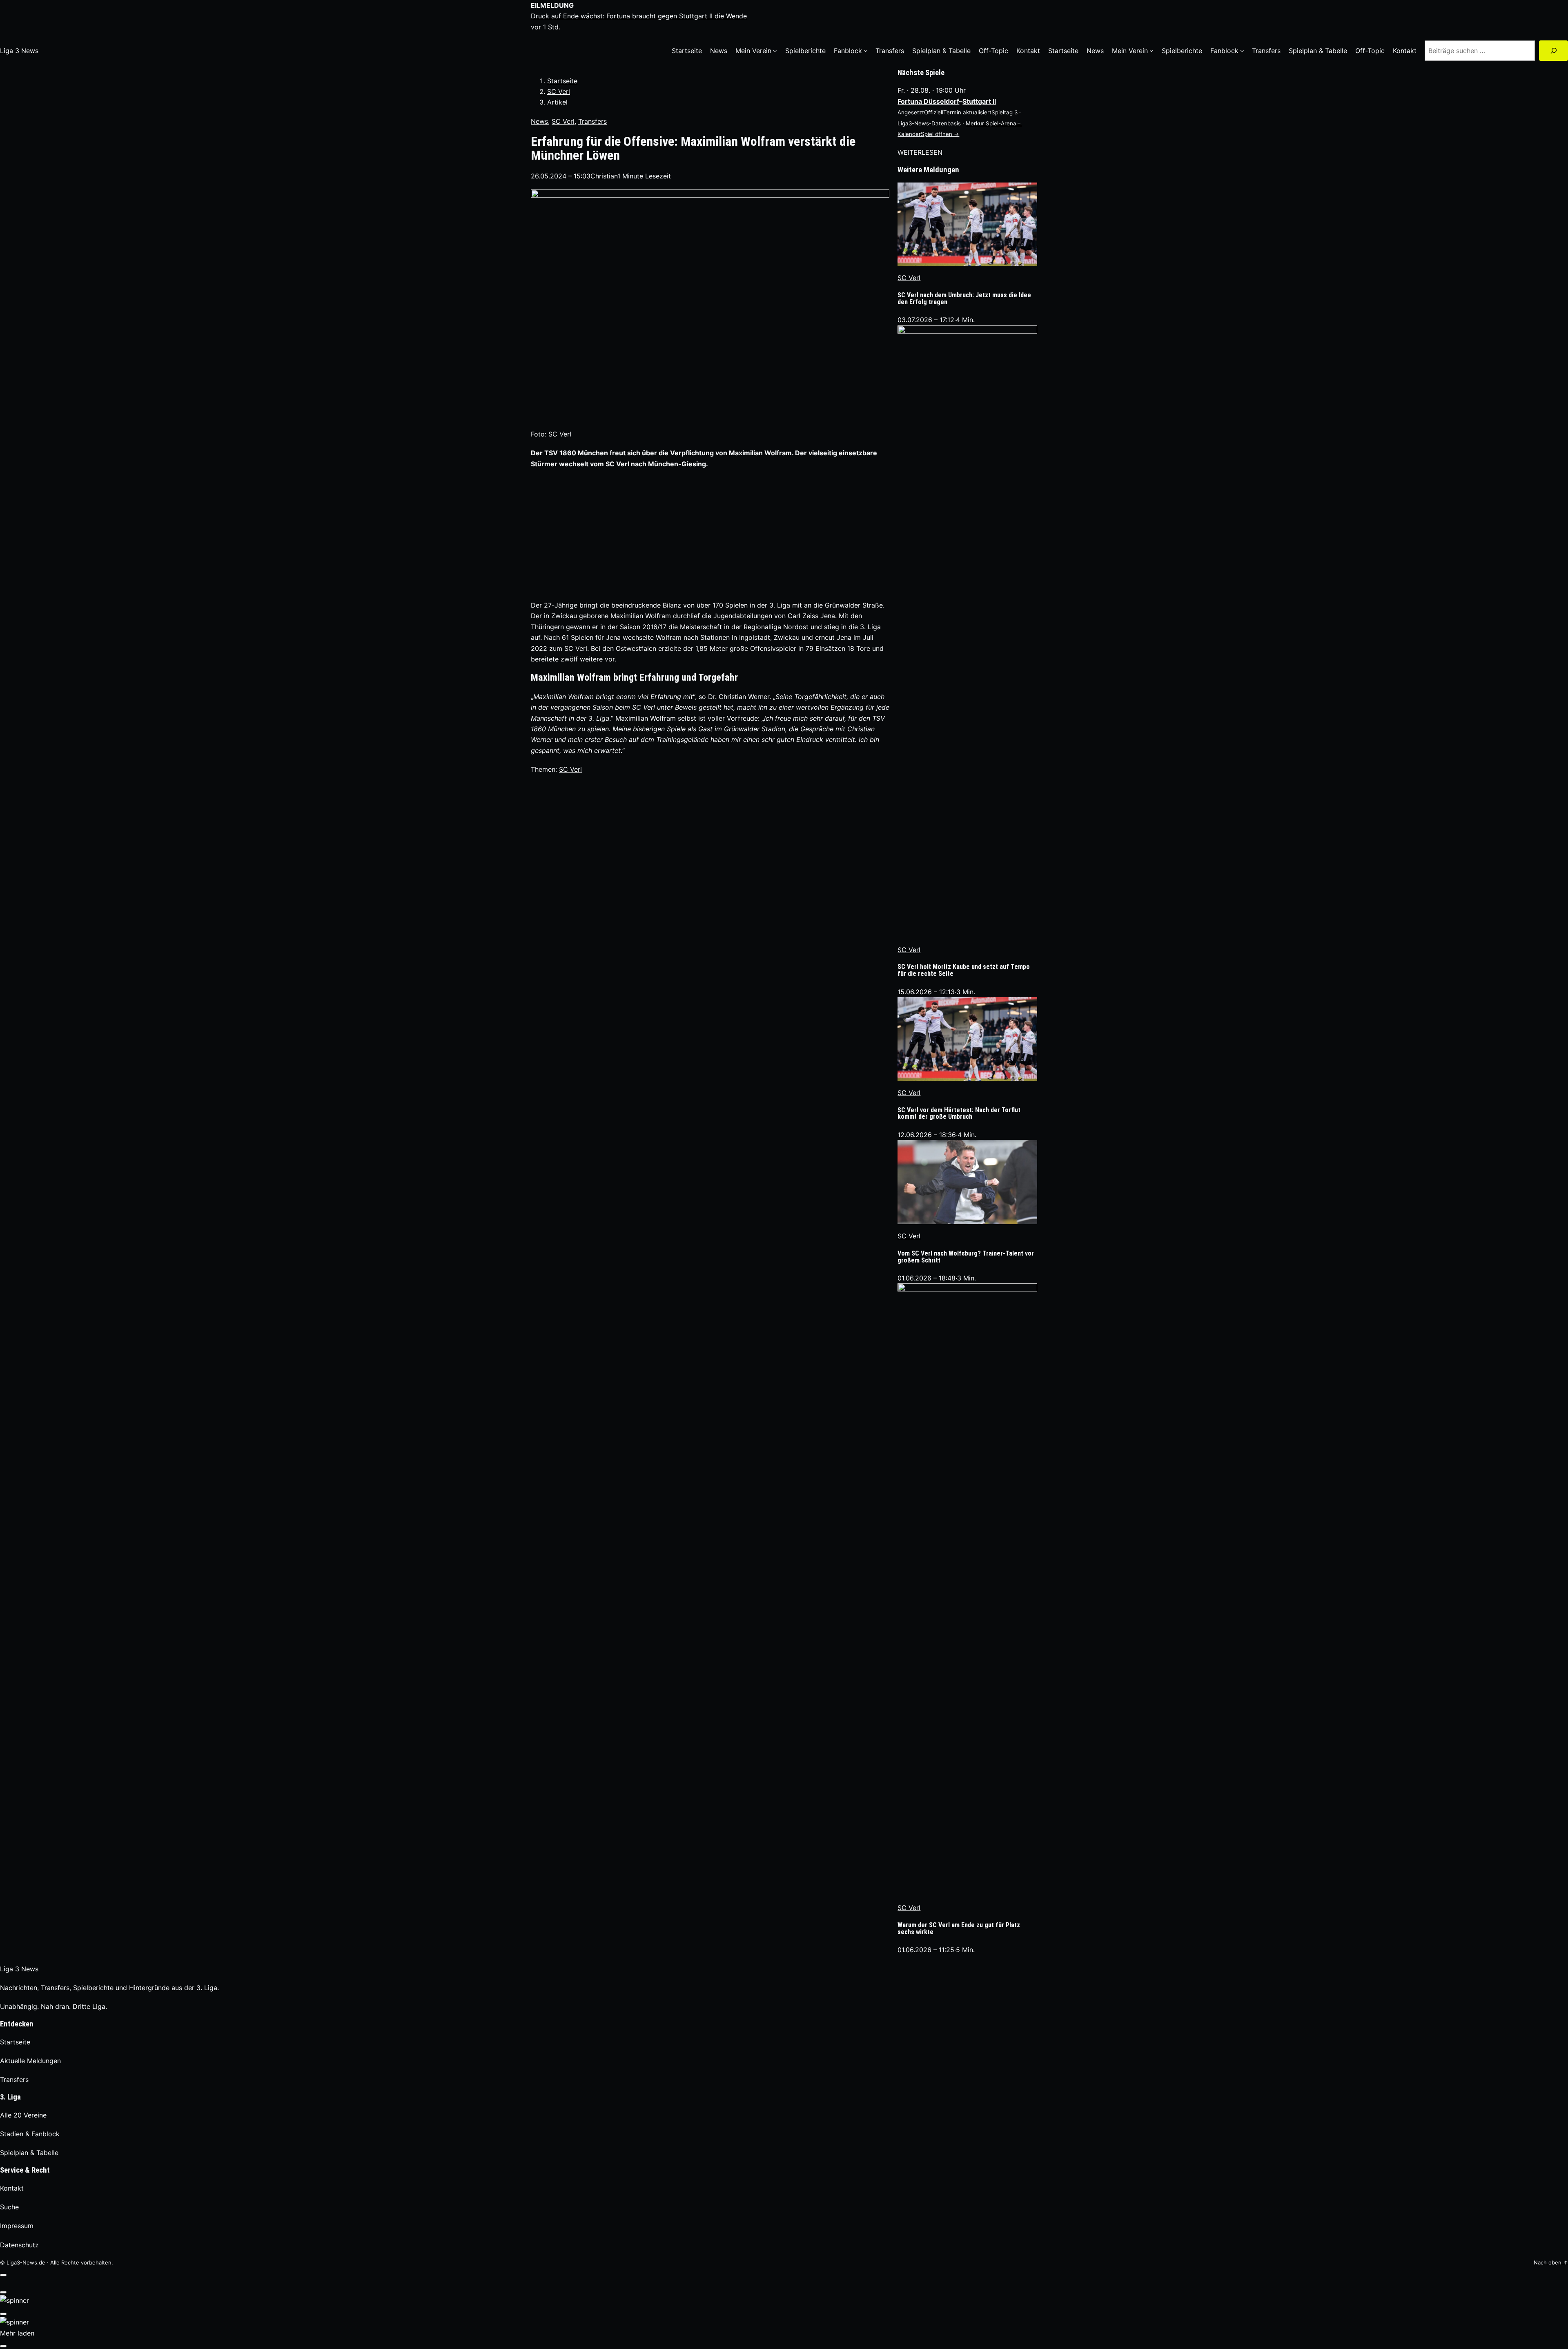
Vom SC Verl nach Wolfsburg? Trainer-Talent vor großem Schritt (966, 1257)
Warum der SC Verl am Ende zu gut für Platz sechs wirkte (959, 1929)
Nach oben (1551, 2262)
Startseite (562, 81)
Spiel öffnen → (940, 134)
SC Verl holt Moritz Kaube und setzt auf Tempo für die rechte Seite (964, 971)
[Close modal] (3, 2275)
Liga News (19, 51)
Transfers (592, 121)
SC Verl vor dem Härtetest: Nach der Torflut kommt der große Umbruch (959, 1114)
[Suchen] (1554, 50)
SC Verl (559, 91)
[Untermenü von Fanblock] (866, 51)
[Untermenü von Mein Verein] (775, 51)
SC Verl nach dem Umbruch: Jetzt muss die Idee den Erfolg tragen (964, 299)
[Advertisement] (710, 534)
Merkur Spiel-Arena (991, 123)
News (539, 121)
